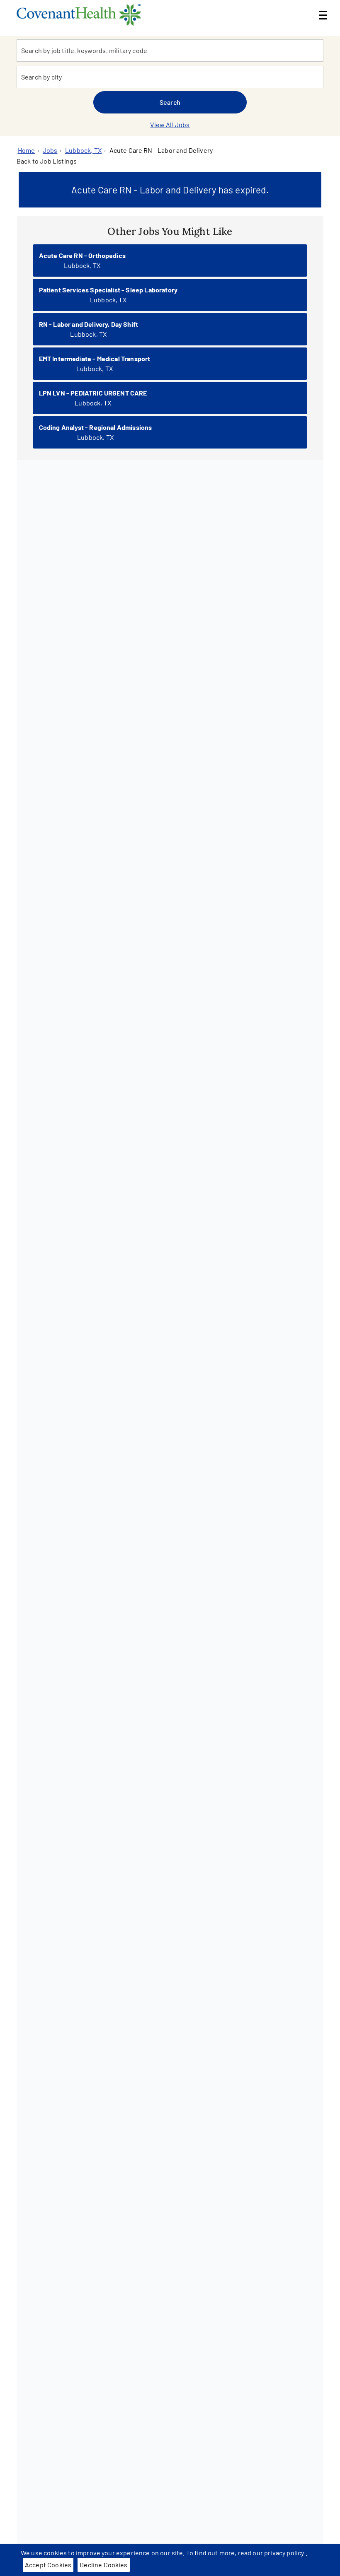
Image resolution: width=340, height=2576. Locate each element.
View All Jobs (170, 124)
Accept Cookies (48, 2565)
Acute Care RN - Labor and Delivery (161, 150)
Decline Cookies (103, 2565)
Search (170, 102)
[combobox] (170, 51)
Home (27, 150)
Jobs (50, 150)
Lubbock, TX (83, 150)
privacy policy (285, 2553)
